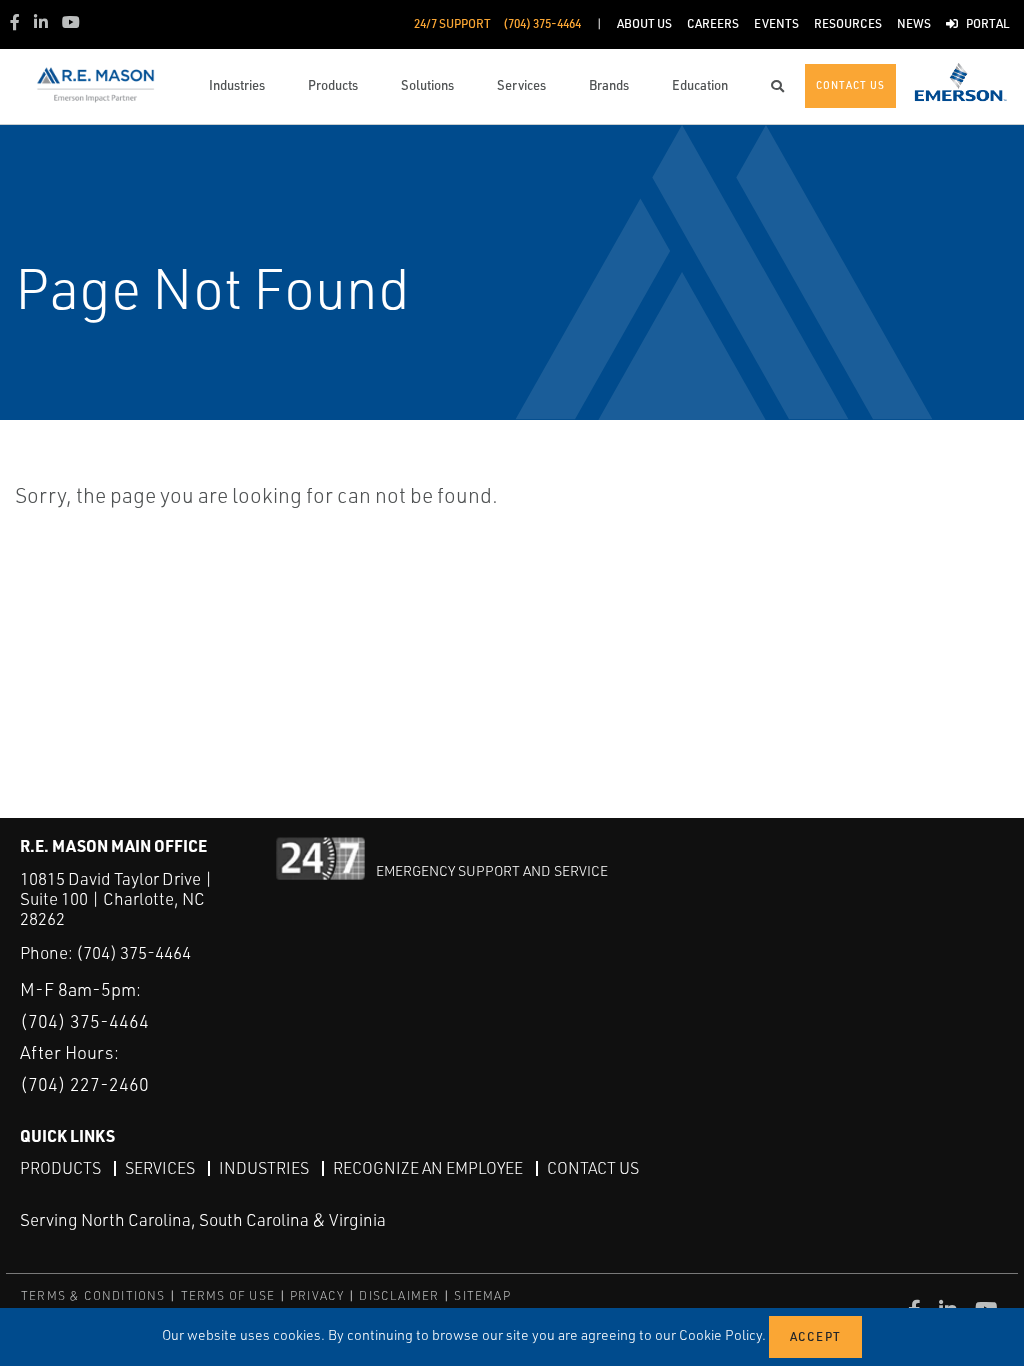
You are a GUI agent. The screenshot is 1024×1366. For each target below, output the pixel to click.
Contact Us (593, 1168)
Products (60, 1168)
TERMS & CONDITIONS (93, 1295)
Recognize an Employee (428, 1168)
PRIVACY (317, 1295)
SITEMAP (482, 1295)
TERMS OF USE (228, 1295)
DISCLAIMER (399, 1295)
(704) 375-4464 (133, 952)
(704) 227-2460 (84, 1084)
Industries (264, 1168)
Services (160, 1168)
